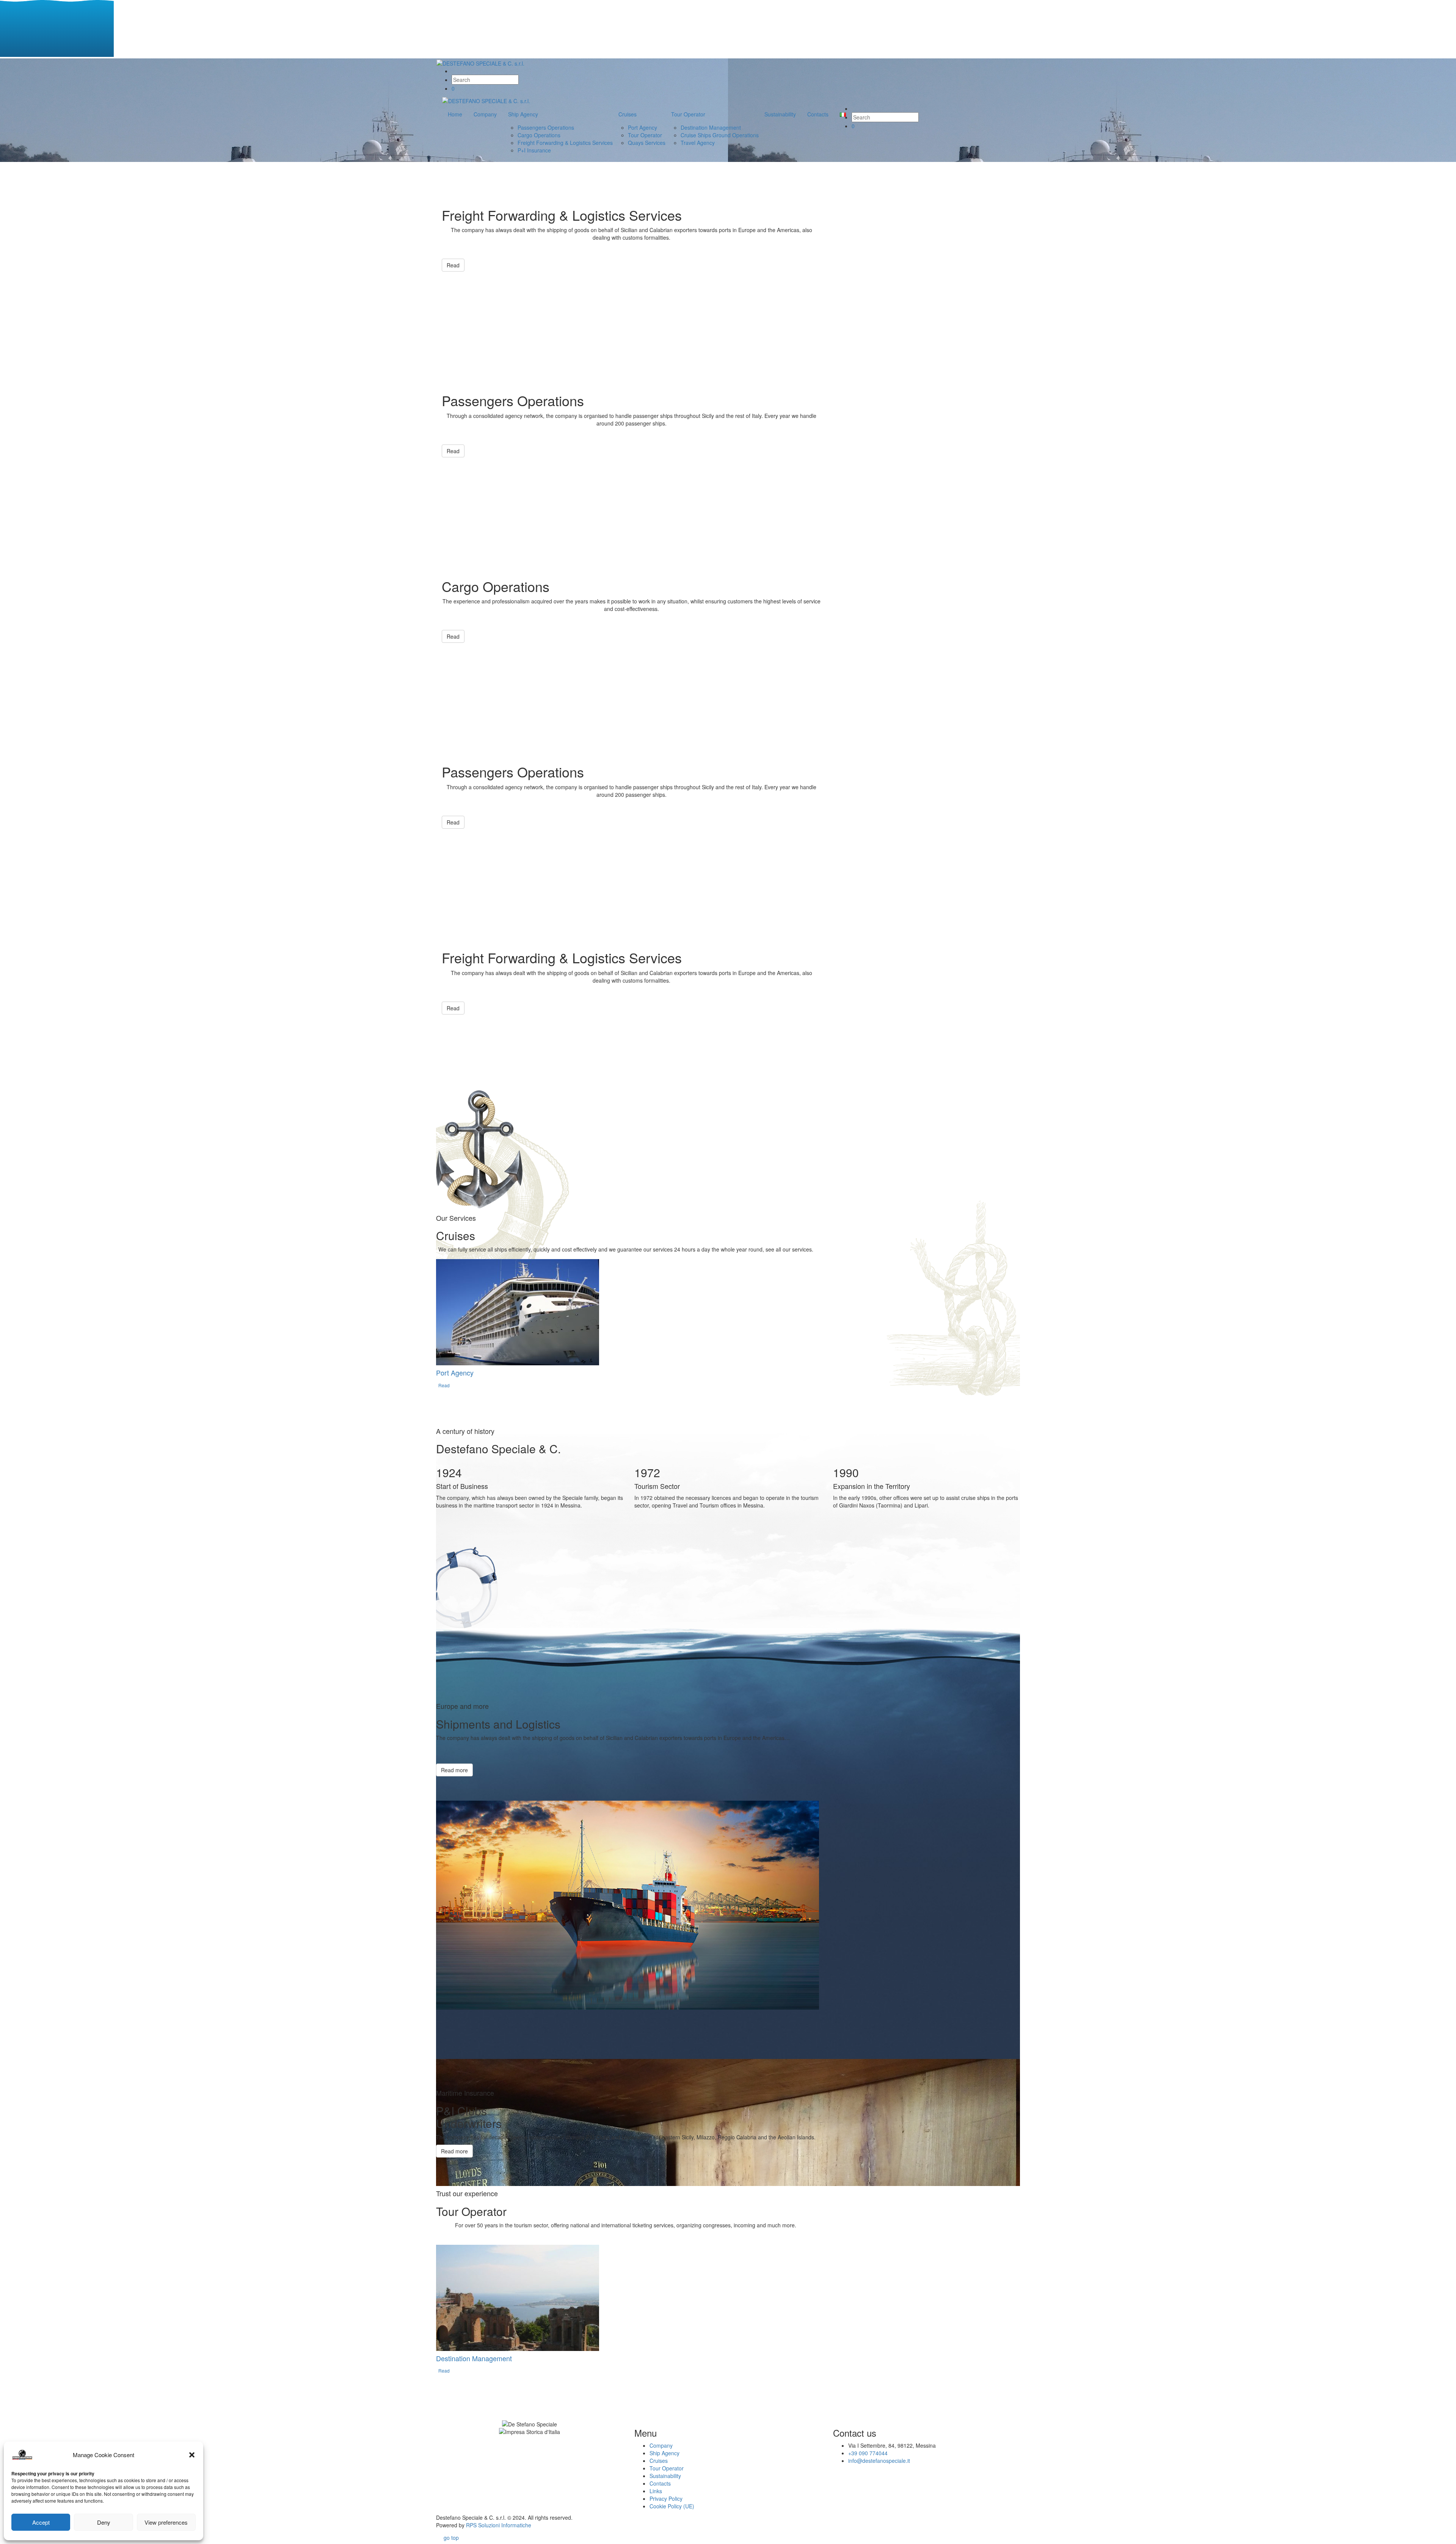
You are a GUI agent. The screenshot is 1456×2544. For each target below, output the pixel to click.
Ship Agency (664, 2453)
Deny (104, 2522)
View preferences (166, 2522)
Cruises (659, 2461)
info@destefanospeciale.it (879, 2461)
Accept (41, 2522)
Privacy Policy (666, 2498)
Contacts (660, 2483)
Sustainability (665, 2476)
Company (661, 2445)
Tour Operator (667, 2468)
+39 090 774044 (868, 2453)
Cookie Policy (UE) (672, 2506)
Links (656, 2491)
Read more (454, 1770)
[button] (192, 2455)
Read (453, 265)
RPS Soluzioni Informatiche (499, 2525)
